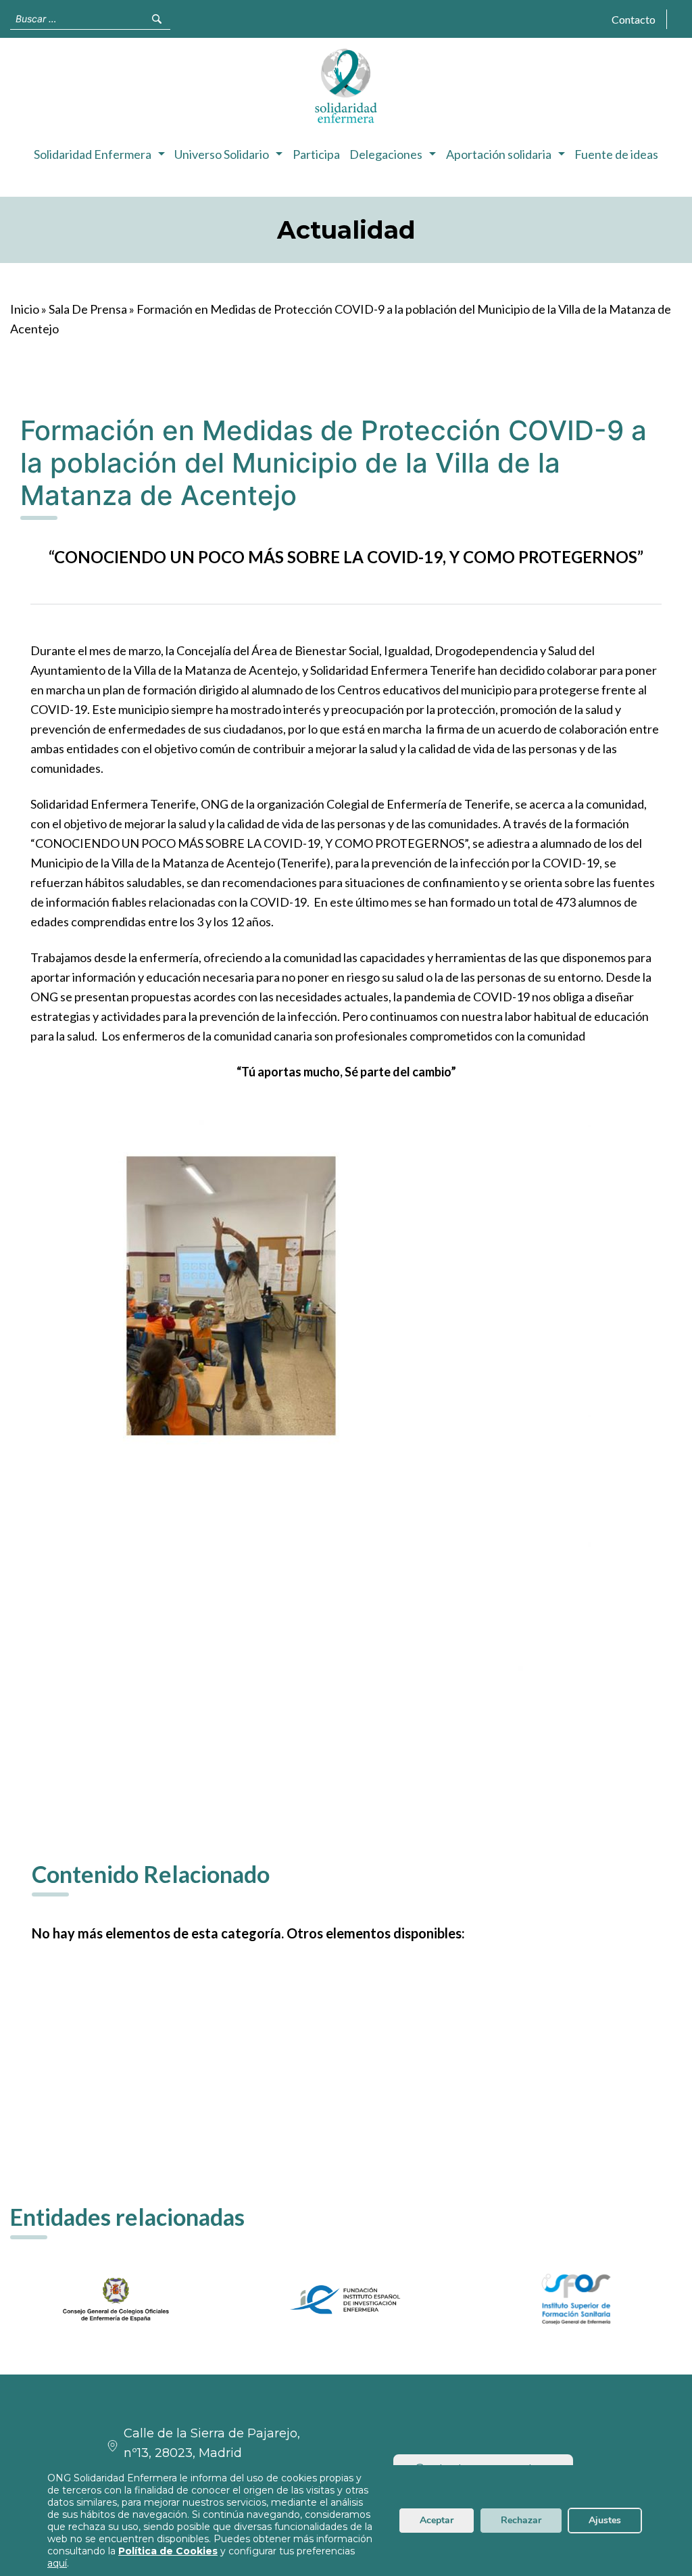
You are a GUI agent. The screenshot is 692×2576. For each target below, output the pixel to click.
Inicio (25, 309)
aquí (57, 2563)
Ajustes (605, 2520)
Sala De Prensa (88, 309)
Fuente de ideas (616, 154)
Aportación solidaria (499, 154)
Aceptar (437, 2520)
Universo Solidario (222, 154)
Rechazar (521, 2520)
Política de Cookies (168, 2551)
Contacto (634, 19)
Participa (316, 154)
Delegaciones (386, 154)
